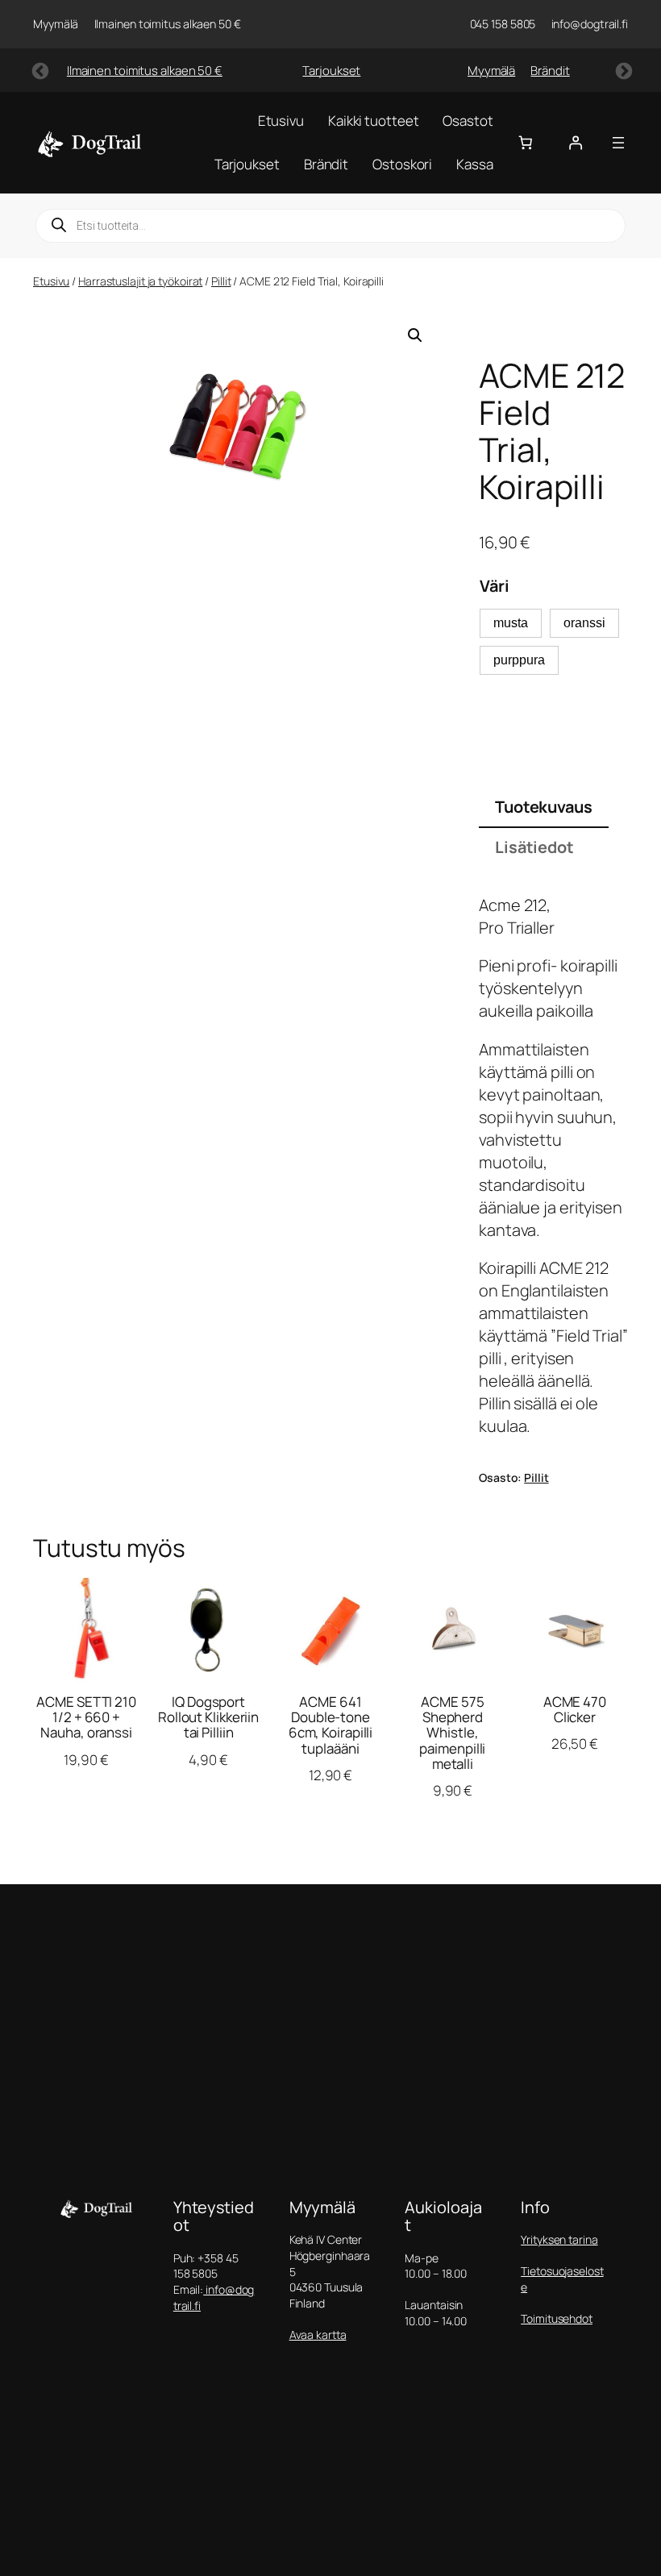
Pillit (221, 281)
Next (622, 70)
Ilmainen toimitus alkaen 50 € (145, 70)
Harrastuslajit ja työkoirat (140, 281)
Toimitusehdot (557, 2318)
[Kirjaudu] (576, 143)
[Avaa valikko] (618, 143)
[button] (415, 335)
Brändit (550, 70)
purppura (519, 660)
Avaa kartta (318, 2335)
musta (511, 623)
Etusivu (51, 281)
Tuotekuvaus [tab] (544, 807)
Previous (39, 70)
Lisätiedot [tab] (534, 847)
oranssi (584, 623)
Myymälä (491, 70)
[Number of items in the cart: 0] (526, 143)
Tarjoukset (331, 70)
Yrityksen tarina (559, 2239)
